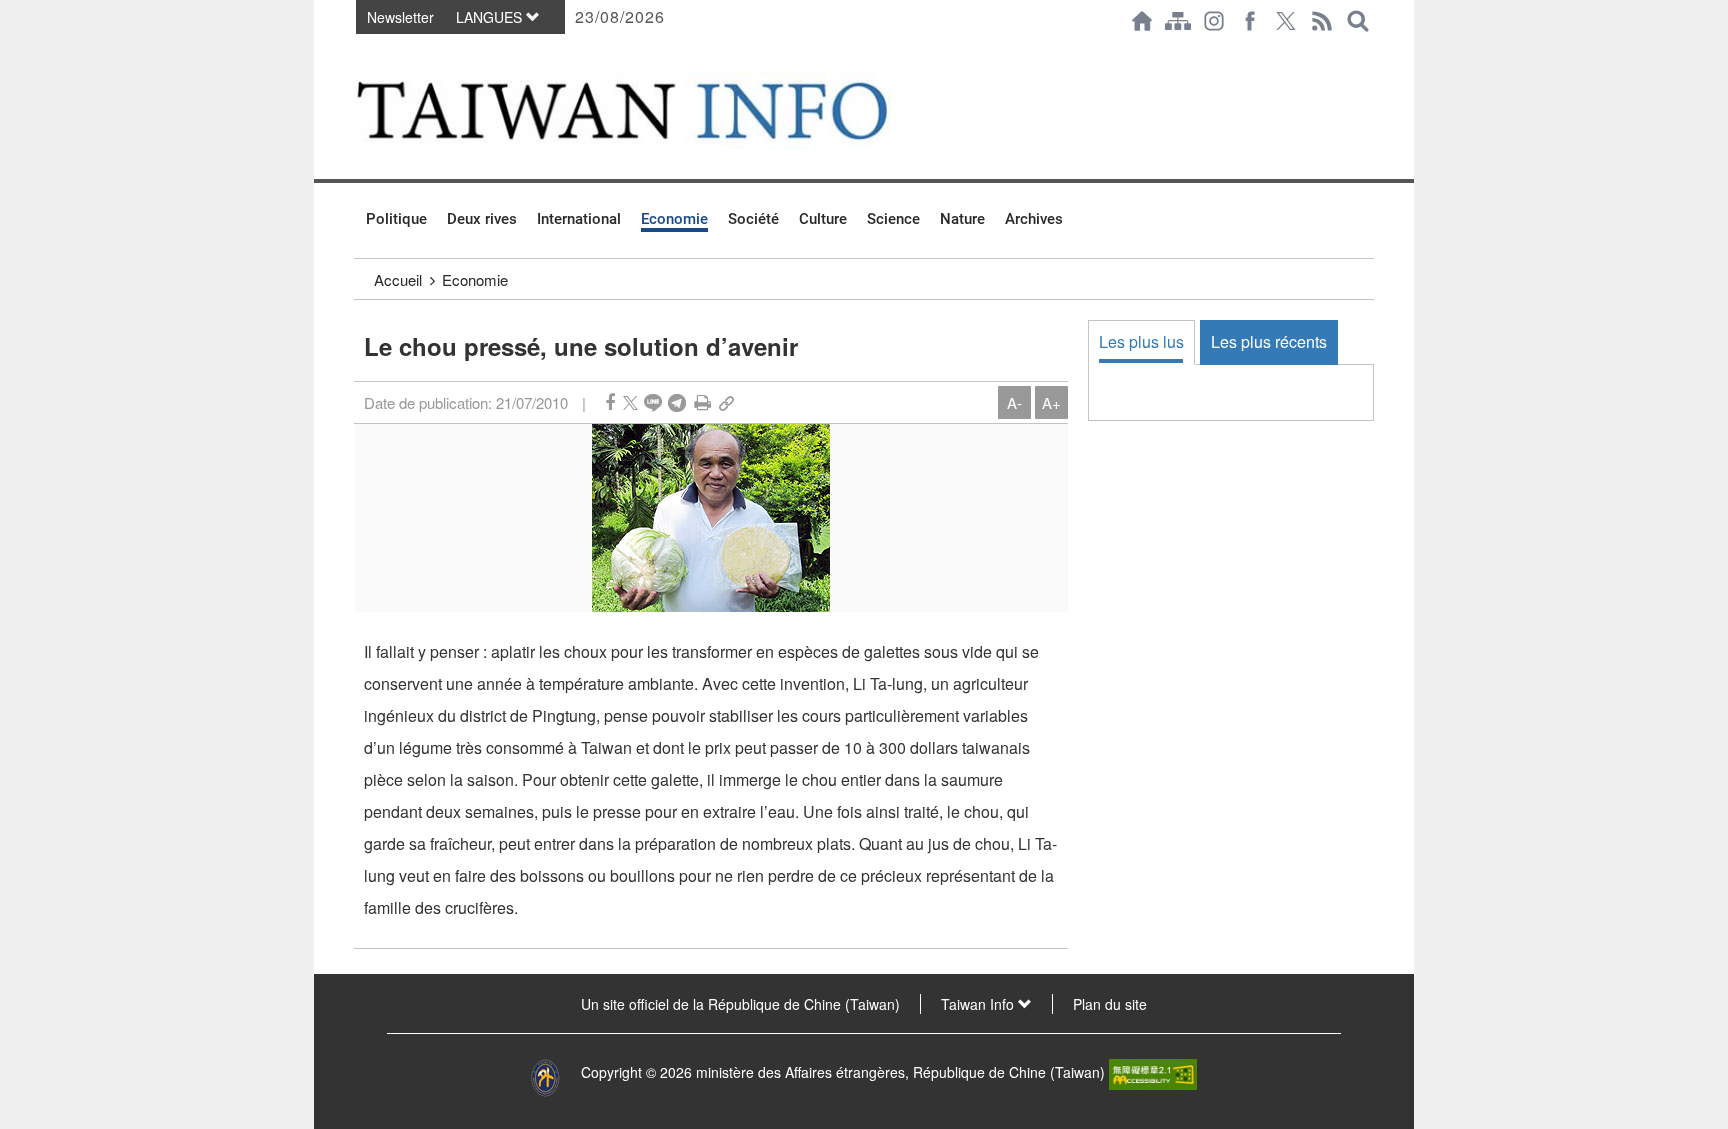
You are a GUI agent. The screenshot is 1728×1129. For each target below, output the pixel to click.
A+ (1051, 402)
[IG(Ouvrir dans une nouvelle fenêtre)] (1214, 21)
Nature (962, 219)
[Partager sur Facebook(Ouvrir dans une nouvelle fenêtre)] (610, 402)
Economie (674, 219)
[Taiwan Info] (655, 110)
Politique (396, 219)
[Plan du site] (1178, 21)
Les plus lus (1141, 341)
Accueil (398, 279)
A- (1014, 402)
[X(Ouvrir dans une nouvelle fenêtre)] (1286, 21)
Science (893, 219)
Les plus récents (1269, 341)
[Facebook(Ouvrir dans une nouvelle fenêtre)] (1250, 21)
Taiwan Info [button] (979, 1004)
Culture (823, 219)
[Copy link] (726, 402)
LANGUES (491, 17)
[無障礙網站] (1153, 1072)
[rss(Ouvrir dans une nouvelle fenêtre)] (1322, 21)
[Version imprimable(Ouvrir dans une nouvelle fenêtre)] (702, 402)
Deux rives (482, 219)
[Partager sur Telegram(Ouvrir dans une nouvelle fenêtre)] (677, 402)
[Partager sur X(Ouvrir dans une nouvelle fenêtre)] (630, 402)
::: (360, 52)
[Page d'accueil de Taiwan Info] (1142, 21)
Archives (1034, 219)
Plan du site (1110, 1004)
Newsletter (400, 17)
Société (753, 219)
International (579, 219)
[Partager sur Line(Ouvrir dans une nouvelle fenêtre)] (653, 402)
